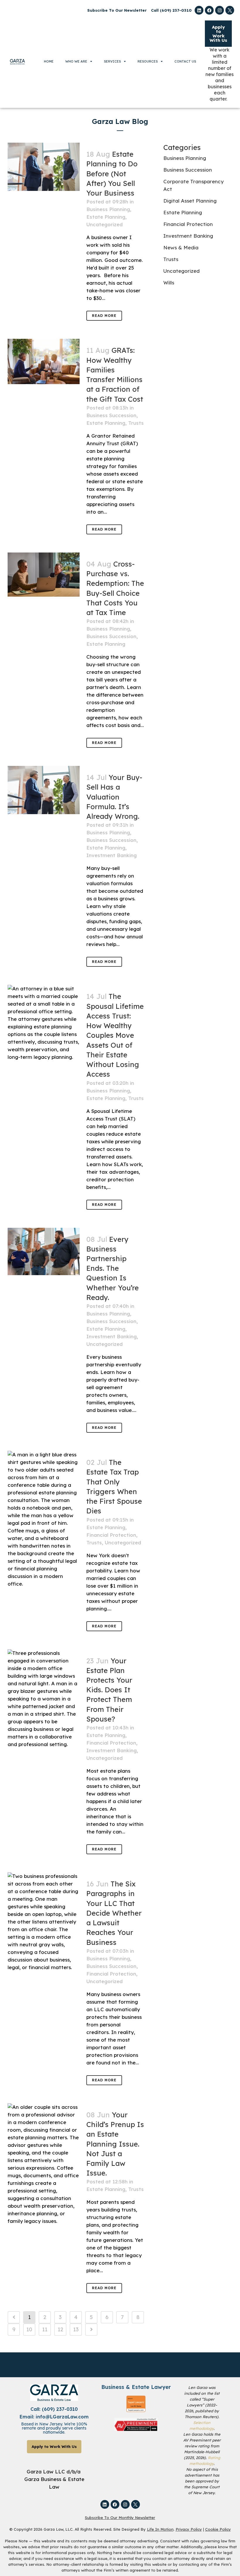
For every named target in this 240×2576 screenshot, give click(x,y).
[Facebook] (209, 10)
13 (76, 2329)
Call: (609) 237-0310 (54, 2409)
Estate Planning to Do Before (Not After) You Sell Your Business (112, 173)
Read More (104, 316)
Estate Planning (106, 217)
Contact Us (185, 61)
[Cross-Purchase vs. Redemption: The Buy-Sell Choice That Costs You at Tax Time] (44, 575)
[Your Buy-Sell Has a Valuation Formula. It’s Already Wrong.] (44, 790)
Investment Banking (112, 855)
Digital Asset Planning (190, 201)
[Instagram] (220, 10)
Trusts (136, 423)
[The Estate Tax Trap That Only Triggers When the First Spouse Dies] (44, 1519)
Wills (169, 283)
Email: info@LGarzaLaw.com (54, 2417)
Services (112, 61)
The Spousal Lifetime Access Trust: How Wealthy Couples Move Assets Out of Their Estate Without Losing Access (115, 1035)
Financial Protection (111, 1535)
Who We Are (76, 61)
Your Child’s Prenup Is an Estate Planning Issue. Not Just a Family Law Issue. (115, 2144)
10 (29, 2329)
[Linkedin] (199, 10)
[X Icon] (230, 10)
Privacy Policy (189, 2529)
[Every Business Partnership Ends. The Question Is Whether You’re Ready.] (44, 1251)
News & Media (181, 247)
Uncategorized (104, 224)
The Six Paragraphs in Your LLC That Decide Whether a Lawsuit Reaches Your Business (114, 1913)
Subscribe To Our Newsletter (117, 10)
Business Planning (108, 209)
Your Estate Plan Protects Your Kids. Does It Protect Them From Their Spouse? (109, 1690)
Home (49, 61)
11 (45, 2329)
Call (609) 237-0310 (171, 10)
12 (60, 2329)
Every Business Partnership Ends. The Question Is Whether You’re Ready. (113, 1268)
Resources (148, 61)
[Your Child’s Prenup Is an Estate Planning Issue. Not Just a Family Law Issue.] (44, 2164)
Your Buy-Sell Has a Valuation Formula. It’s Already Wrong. (114, 797)
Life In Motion (160, 2529)
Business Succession (111, 415)
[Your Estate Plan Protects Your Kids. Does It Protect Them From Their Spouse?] (44, 1699)
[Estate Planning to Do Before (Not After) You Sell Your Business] (44, 167)
